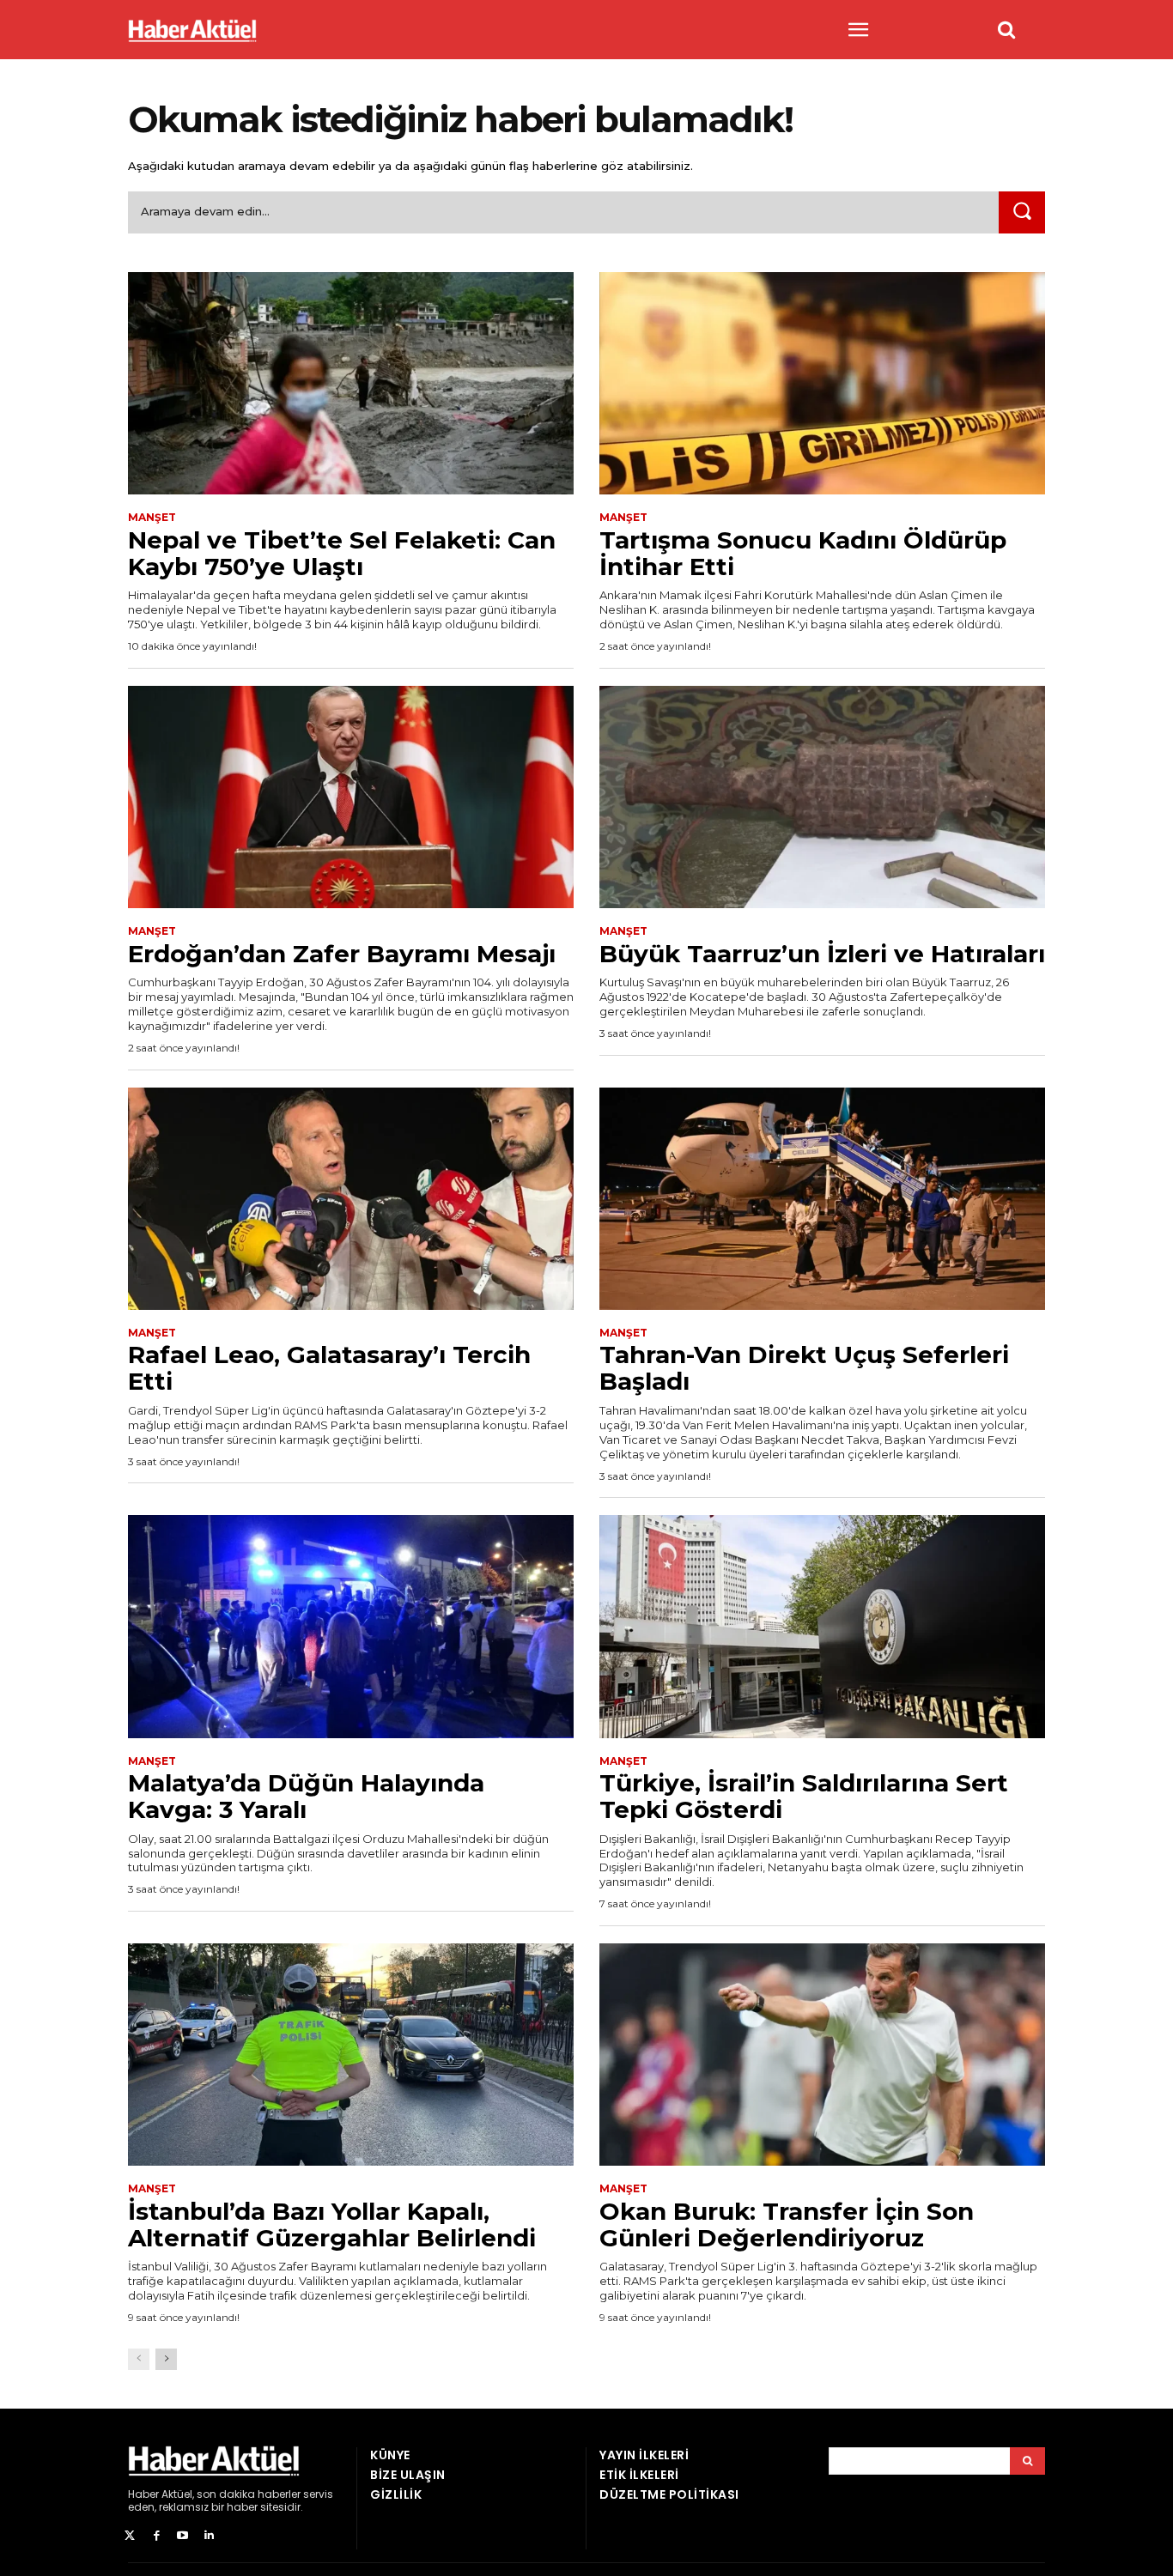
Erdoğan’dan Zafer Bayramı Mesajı (342, 954)
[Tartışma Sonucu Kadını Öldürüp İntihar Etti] (822, 384)
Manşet (152, 518)
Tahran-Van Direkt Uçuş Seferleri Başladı (804, 1368)
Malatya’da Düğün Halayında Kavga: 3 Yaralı (306, 1796)
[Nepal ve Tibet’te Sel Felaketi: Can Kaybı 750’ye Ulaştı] (351, 384)
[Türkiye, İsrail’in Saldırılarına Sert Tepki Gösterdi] (822, 1627)
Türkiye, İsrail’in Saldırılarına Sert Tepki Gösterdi (804, 1796)
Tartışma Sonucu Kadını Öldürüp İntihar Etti (803, 553)
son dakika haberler (249, 2494)
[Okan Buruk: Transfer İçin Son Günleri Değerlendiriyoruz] (822, 2055)
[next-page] (166, 2359)
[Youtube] (183, 2536)
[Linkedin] (209, 2536)
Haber (143, 2494)
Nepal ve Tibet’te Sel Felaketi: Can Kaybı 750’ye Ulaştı (342, 553)
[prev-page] (139, 2359)
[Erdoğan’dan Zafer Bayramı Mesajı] (351, 797)
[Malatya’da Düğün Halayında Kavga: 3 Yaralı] (351, 1627)
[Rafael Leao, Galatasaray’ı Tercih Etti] (351, 1199)
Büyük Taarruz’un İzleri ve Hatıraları (822, 954)
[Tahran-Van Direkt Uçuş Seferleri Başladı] (822, 1199)
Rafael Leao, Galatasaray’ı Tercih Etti (329, 1368)
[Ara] (1022, 212)
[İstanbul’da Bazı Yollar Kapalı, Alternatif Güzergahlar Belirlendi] (351, 2055)
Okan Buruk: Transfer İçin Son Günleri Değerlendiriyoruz (787, 2224)
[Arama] (1027, 2461)
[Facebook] (157, 2536)
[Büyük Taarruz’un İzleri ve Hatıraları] (822, 797)
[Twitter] (130, 2536)
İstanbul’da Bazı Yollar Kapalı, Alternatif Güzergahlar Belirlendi (332, 2224)
